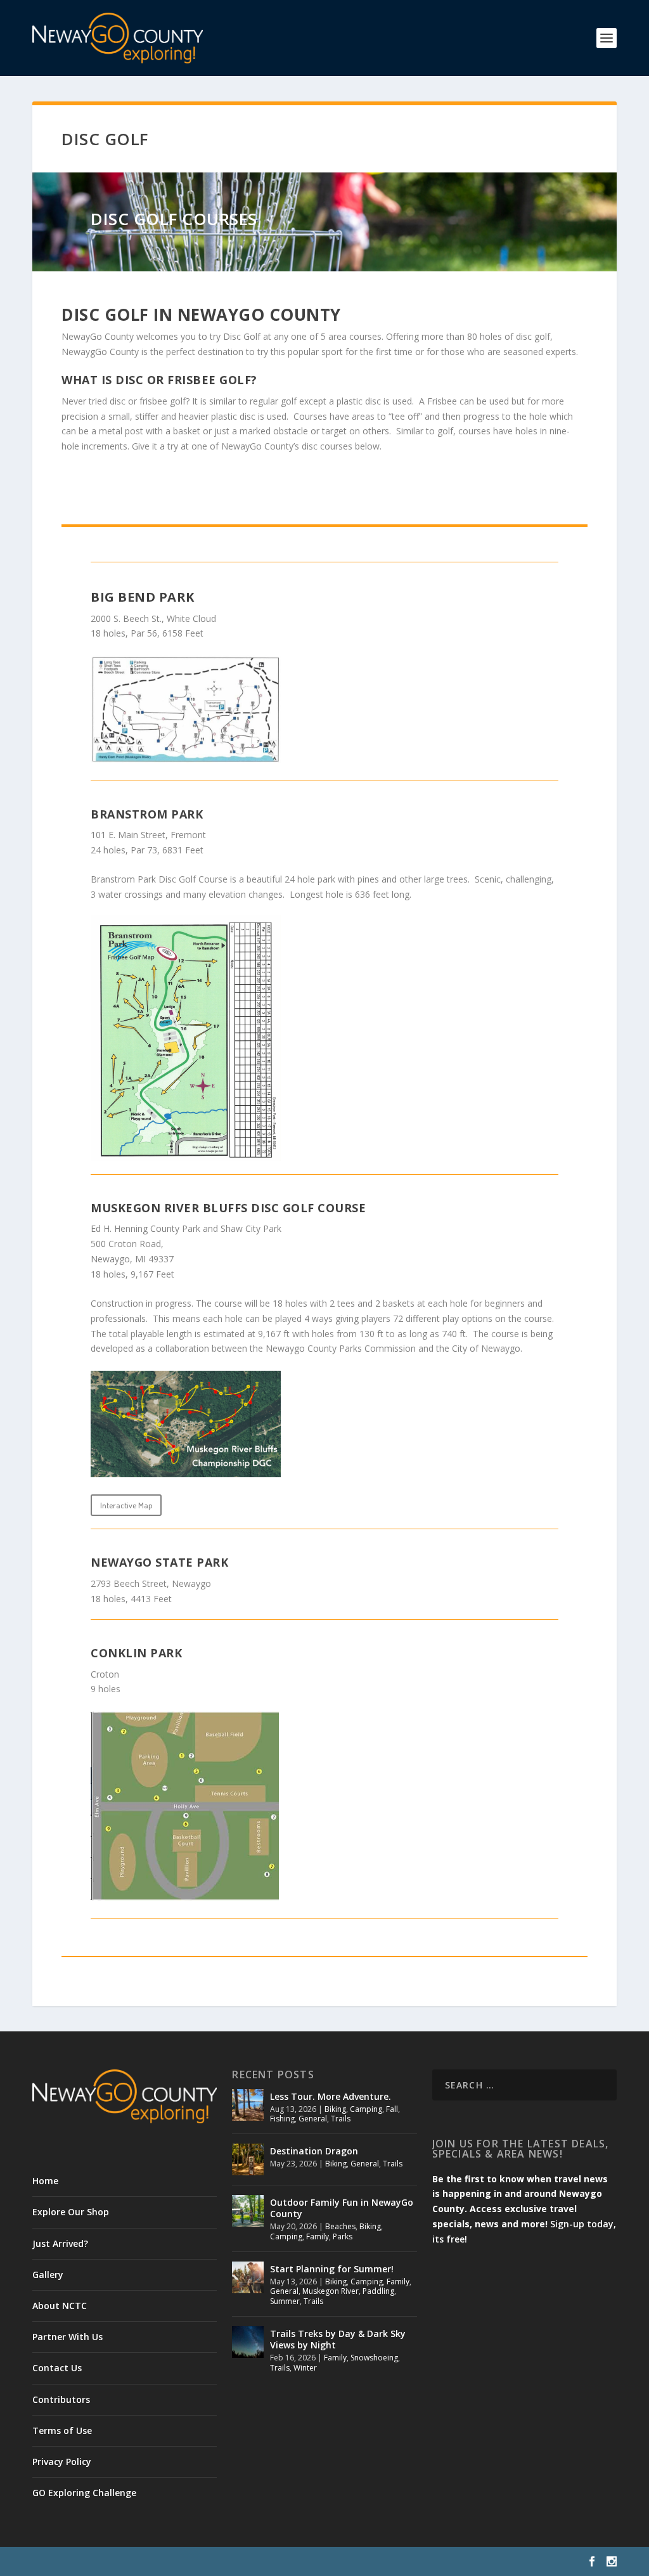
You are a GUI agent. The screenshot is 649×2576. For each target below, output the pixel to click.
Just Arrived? (60, 2243)
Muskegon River (331, 2291)
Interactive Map (126, 1505)
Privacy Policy (62, 2462)
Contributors (61, 2399)
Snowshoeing (374, 2358)
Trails (341, 2119)
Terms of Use (62, 2430)
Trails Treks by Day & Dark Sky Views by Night (338, 2339)
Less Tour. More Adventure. (331, 2096)
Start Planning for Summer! (332, 2269)
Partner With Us (67, 2337)
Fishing (282, 2119)
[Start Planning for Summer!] (248, 2277)
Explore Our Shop (71, 2212)
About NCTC (60, 2306)
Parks (343, 2236)
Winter (305, 2368)
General (313, 2119)
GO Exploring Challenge (84, 2493)
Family (318, 2236)
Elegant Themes (120, 2561)
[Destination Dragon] (248, 2159)
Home (45, 2181)
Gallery (48, 2275)
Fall (392, 2109)
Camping (366, 2109)
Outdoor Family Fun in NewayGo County (342, 2208)
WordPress (239, 2561)
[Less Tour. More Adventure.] (248, 2105)
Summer (285, 2301)
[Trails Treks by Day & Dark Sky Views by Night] (248, 2342)
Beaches (340, 2226)
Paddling (378, 2291)
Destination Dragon (314, 2151)
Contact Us (57, 2368)
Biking (335, 2109)
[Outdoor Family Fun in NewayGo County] (248, 2211)
